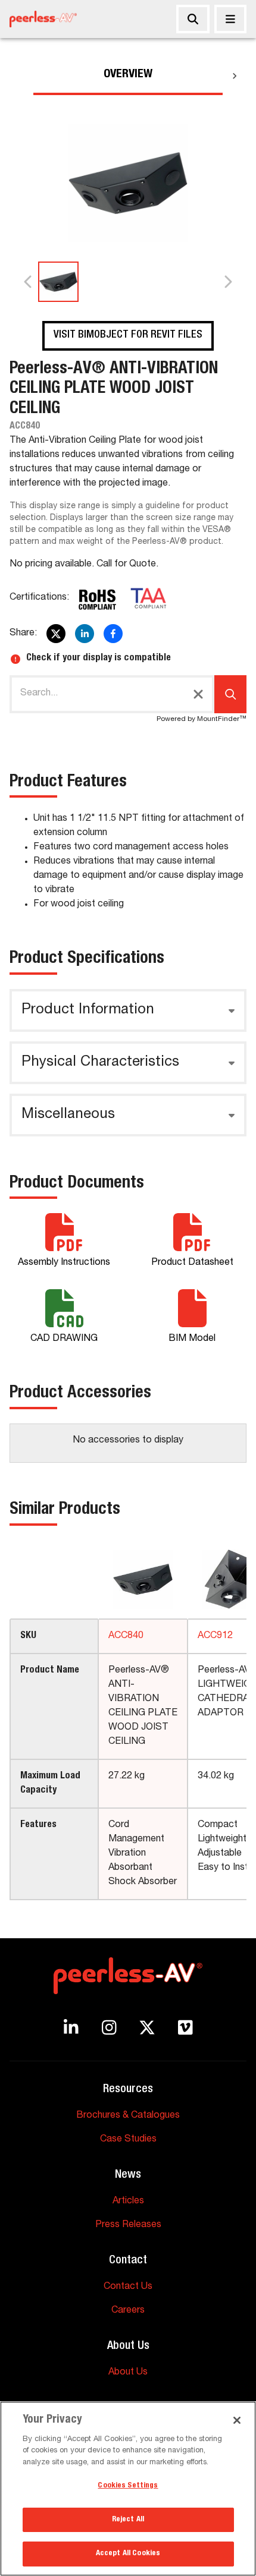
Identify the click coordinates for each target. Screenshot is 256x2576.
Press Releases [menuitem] (128, 2225)
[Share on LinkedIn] (85, 634)
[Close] (230, 19)
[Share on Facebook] (113, 634)
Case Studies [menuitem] (128, 2140)
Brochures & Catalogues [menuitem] (128, 2116)
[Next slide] (227, 282)
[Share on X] (56, 634)
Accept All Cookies (128, 2554)
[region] (128, 2489)
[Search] (193, 19)
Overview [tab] (128, 75)
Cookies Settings (128, 2486)
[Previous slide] (29, 282)
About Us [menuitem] (128, 2373)
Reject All (128, 2520)
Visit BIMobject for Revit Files (128, 335)
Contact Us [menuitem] (128, 2287)
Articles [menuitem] (128, 2202)
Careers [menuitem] (128, 2311)
